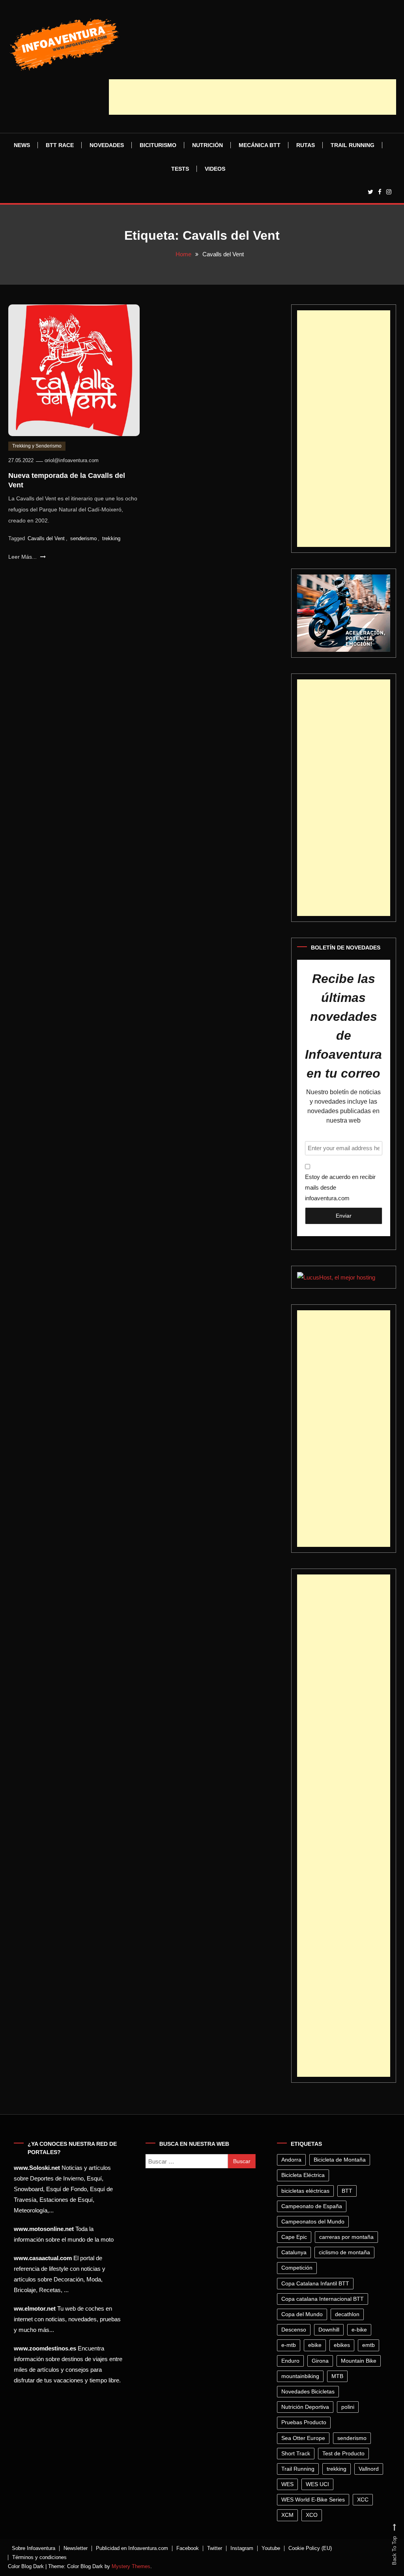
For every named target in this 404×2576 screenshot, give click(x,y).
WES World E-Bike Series (313, 2500)
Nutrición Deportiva (305, 2407)
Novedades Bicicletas (308, 2391)
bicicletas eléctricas (305, 2191)
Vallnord (369, 2469)
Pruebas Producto (304, 2422)
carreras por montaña (346, 2237)
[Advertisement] (252, 97)
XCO (312, 2515)
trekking (111, 538)
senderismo (83, 538)
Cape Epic (294, 2237)
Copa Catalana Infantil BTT (315, 2283)
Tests (180, 169)
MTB (337, 2376)
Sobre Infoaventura (34, 2548)
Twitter (215, 2548)
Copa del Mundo (302, 2314)
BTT (347, 2191)
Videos (215, 169)
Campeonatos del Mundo (313, 2222)
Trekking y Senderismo (37, 446)
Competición (297, 2268)
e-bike (359, 2330)
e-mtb (289, 2345)
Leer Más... (23, 557)
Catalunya (294, 2252)
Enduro (290, 2361)
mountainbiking (300, 2376)
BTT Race (60, 145)
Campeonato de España (312, 2206)
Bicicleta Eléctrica (303, 2175)
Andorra (291, 2160)
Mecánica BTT (260, 145)
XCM (287, 2515)
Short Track (296, 2453)
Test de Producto (343, 2453)
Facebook (188, 2548)
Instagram (242, 2548)
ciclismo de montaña (344, 2252)
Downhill (329, 2330)
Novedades (107, 145)
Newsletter (76, 2548)
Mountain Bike (359, 2361)
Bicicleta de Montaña (340, 2160)
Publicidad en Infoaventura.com (132, 2548)
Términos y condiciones (39, 2557)
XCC (363, 2500)
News (22, 145)
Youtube (271, 2548)
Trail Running (353, 145)
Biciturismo (158, 145)
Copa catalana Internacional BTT (323, 2299)
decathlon (347, 2314)
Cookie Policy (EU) (310, 2548)
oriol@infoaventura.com (72, 460)
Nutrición (208, 145)
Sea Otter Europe (303, 2438)
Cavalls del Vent (46, 538)
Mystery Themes (131, 2566)
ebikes (342, 2345)
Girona (320, 2361)
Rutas (306, 145)
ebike (315, 2345)
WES (287, 2484)
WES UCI (317, 2484)
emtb (368, 2345)
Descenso (294, 2330)
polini (348, 2407)
